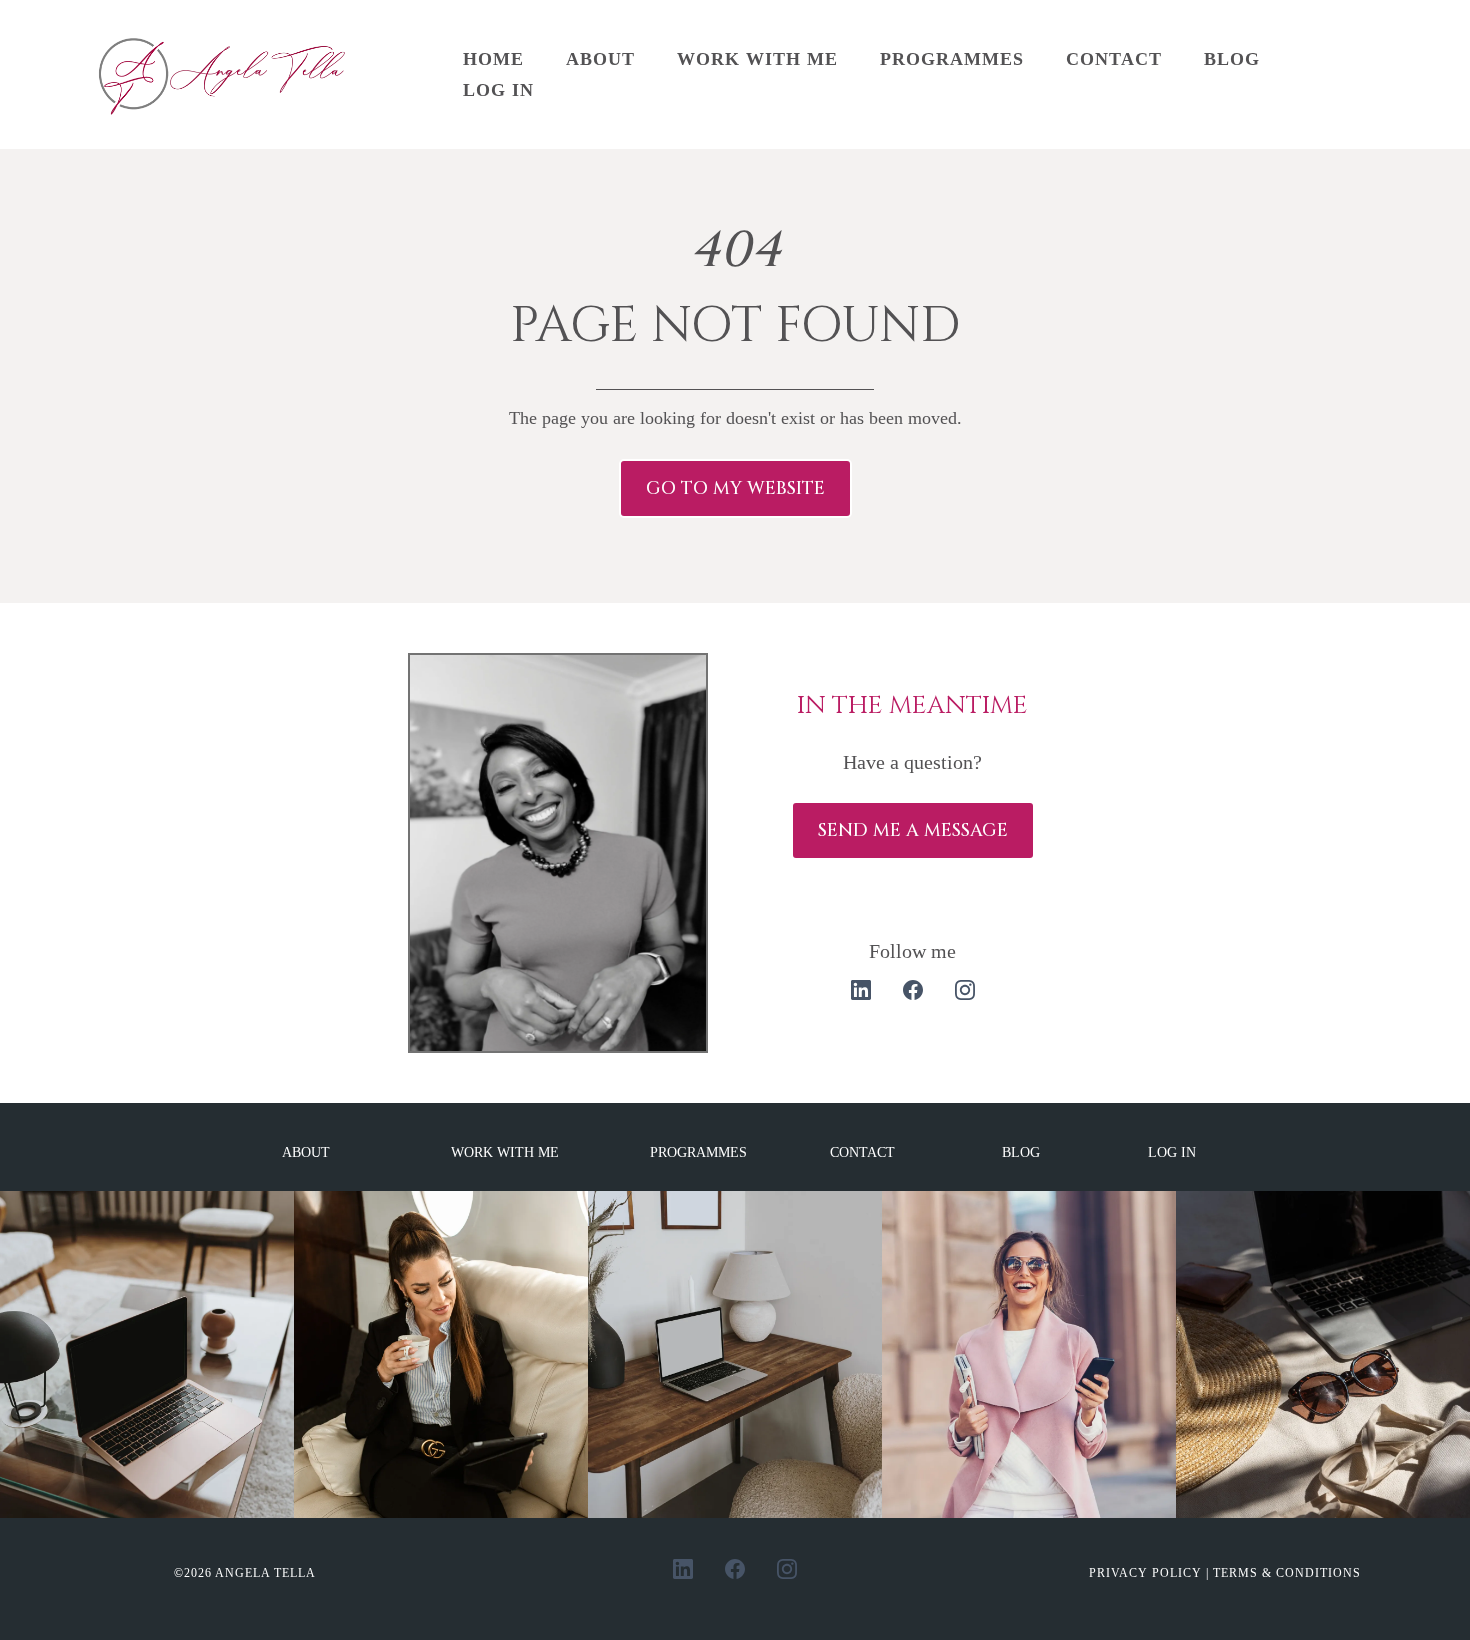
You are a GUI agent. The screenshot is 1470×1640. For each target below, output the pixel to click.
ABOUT (600, 59)
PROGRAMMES (952, 59)
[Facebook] (913, 990)
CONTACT (1114, 59)
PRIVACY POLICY (1147, 1573)
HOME (493, 59)
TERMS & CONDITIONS (1287, 1573)
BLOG (1232, 59)
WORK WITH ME (757, 59)
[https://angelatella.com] (226, 74)
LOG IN (498, 90)
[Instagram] (965, 990)
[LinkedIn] (861, 990)
